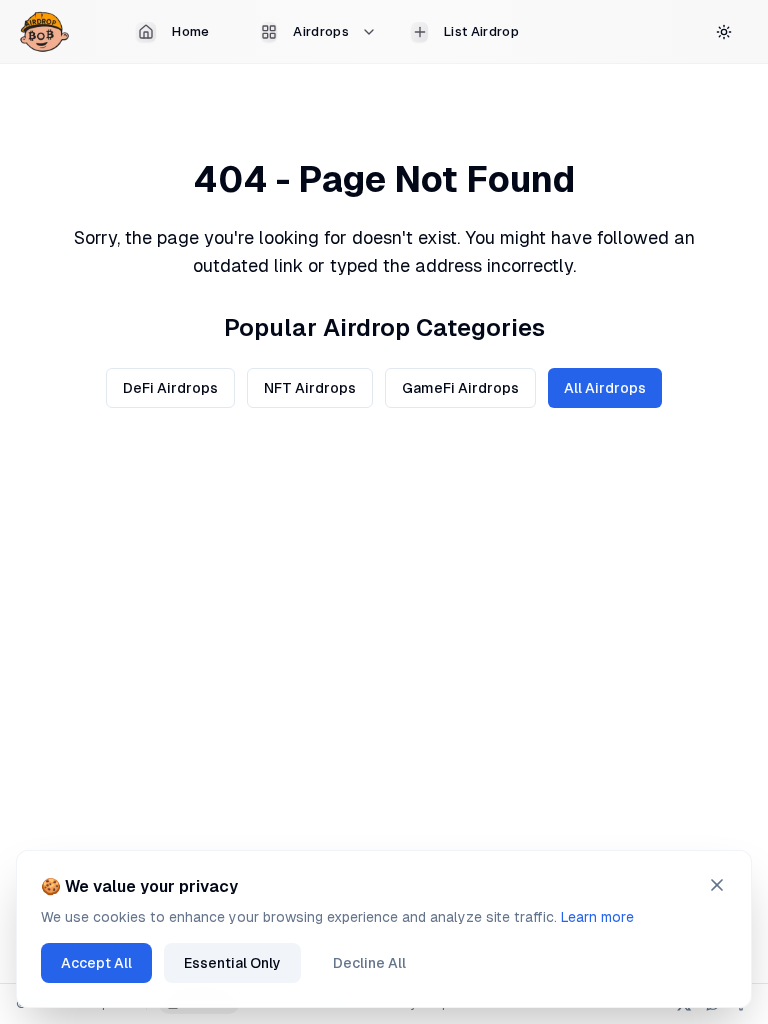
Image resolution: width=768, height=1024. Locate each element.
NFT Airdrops (310, 388)
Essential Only (232, 963)
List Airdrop (481, 31)
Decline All (369, 963)
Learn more (597, 917)
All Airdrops (605, 388)
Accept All (96, 963)
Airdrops (321, 31)
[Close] (717, 885)
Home (190, 31)
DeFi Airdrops (170, 388)
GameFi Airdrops (460, 388)
